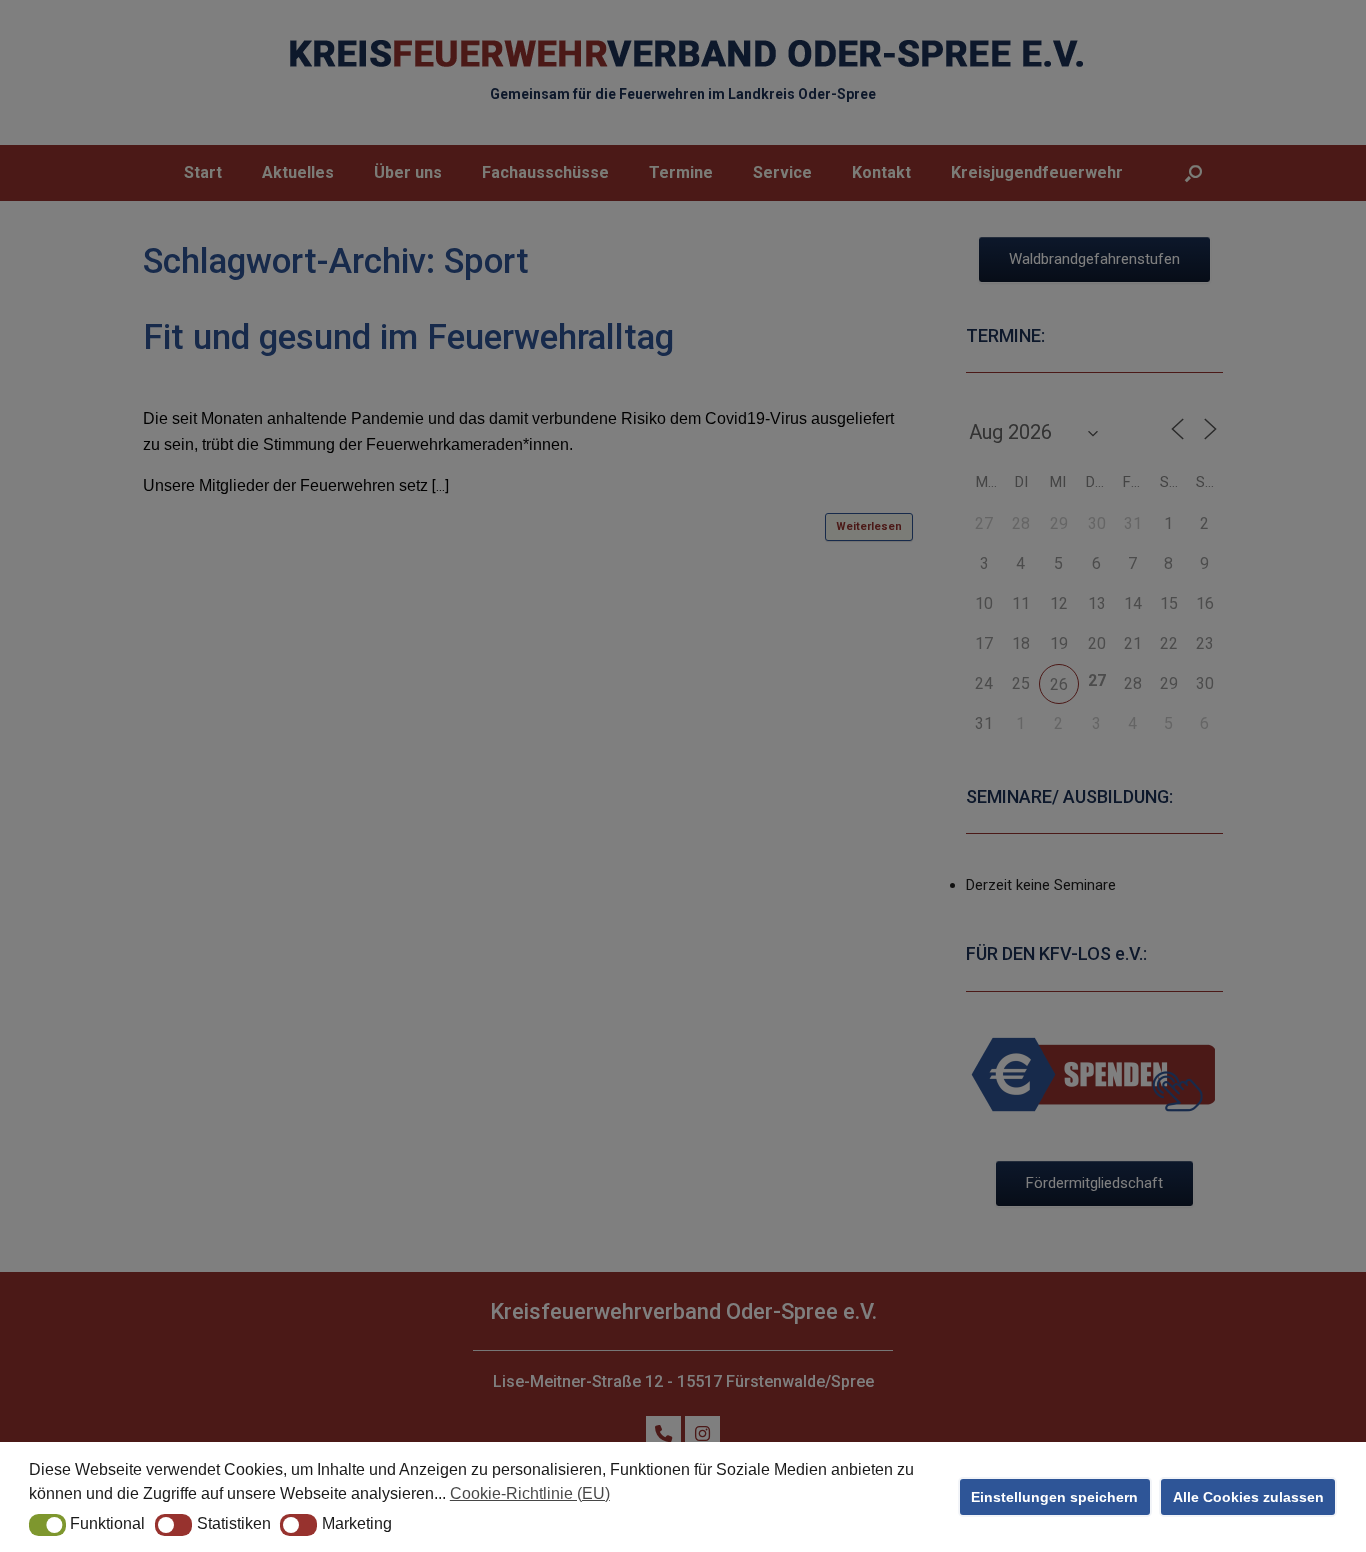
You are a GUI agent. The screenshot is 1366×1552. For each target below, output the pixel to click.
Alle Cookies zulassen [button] (1248, 1497)
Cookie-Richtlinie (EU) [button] (530, 1493)
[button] (47, 1525)
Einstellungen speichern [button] (1054, 1497)
